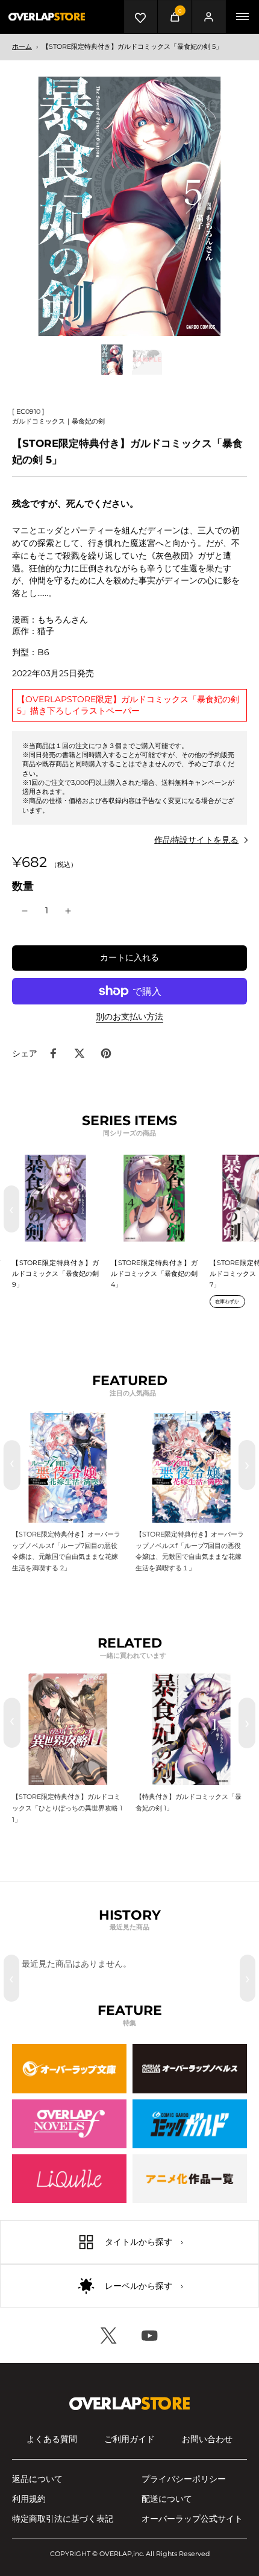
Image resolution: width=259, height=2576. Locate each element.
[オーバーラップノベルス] (190, 2068)
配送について (167, 2499)
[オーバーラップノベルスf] (69, 2124)
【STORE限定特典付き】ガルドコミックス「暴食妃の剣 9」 (55, 1274)
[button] (129, 958)
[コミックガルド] (190, 2124)
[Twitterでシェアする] (80, 1053)
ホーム (22, 46)
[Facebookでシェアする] (53, 1053)
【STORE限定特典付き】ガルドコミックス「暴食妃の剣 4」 (154, 1274)
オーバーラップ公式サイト (192, 2519)
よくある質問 (52, 2439)
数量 (23, 886)
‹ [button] (11, 1209)
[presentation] (12, 1465)
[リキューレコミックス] (69, 2179)
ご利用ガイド (129, 2439)
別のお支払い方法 (129, 1017)
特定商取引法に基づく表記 (63, 2519)
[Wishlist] (141, 17)
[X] (109, 2335)
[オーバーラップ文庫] (69, 2068)
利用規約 (29, 2499)
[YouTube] (150, 2335)
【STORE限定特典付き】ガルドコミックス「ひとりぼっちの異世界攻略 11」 (67, 1808)
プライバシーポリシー (184, 2479)
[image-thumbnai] (112, 360)
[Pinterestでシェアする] (106, 1053)
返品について (37, 2479)
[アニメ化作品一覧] (190, 2179)
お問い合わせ (207, 2439)
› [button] (248, 1209)
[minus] (25, 911)
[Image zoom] (129, 206)
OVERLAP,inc (121, 2554)
